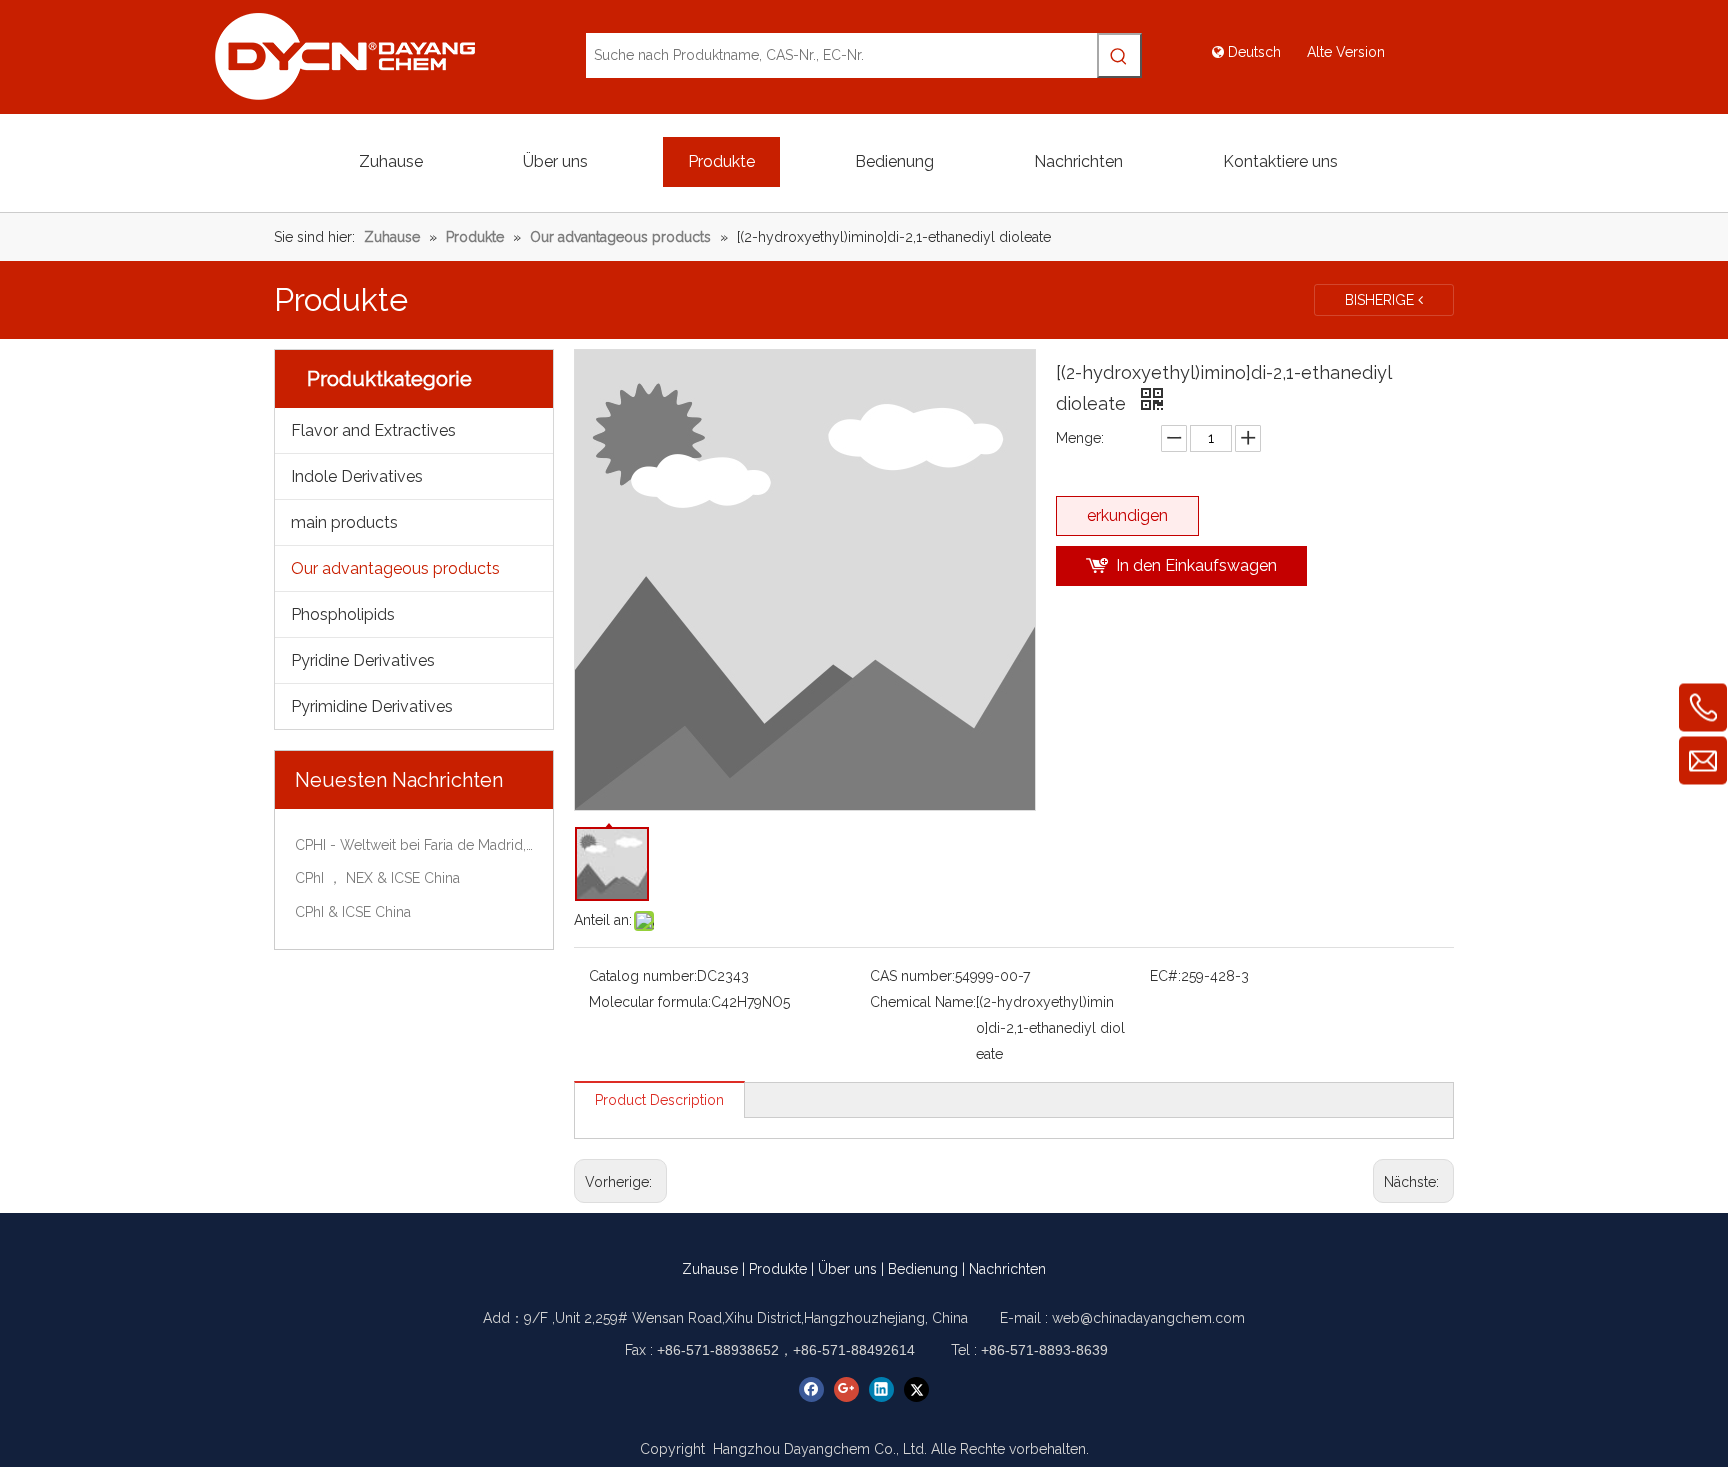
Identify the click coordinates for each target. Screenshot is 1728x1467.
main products (344, 522)
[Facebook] (811, 1389)
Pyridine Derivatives (363, 660)
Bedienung (923, 1269)
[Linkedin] (881, 1389)
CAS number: (912, 976)
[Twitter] (916, 1389)
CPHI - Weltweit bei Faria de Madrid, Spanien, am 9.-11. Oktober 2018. (414, 845)
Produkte (778, 1269)
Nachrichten (1007, 1269)
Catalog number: (643, 976)
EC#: (1165, 976)
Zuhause (710, 1269)
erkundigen (1127, 515)
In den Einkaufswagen (1196, 565)
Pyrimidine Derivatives (372, 706)
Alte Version (1346, 52)
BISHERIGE (1381, 300)
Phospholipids (343, 614)
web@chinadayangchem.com (1148, 1318)
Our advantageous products (395, 568)
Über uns (847, 1269)
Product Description (659, 1100)
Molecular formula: (650, 1002)
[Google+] (846, 1389)
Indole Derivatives (357, 476)
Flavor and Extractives (373, 430)
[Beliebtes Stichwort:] (1119, 55)
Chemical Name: (923, 1002)
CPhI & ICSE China (353, 912)
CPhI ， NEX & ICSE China (377, 878)
